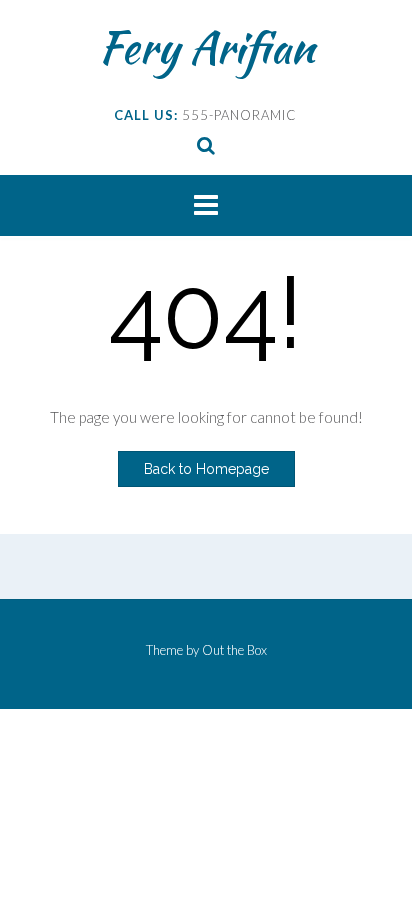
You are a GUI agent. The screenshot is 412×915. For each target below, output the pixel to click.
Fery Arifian (206, 47)
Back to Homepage (206, 469)
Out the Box (234, 650)
